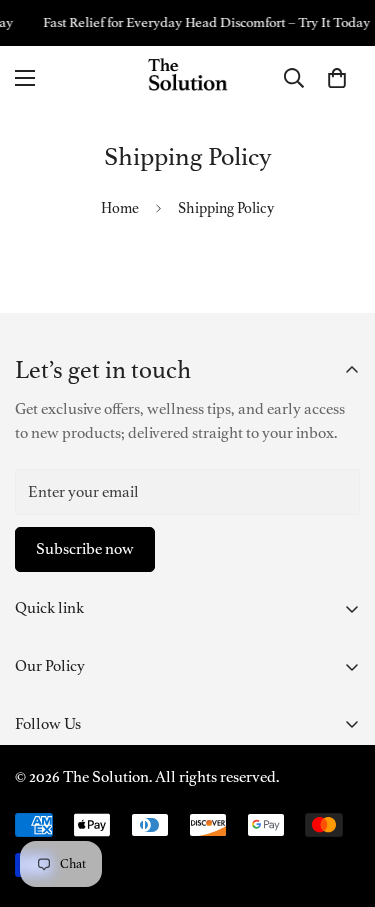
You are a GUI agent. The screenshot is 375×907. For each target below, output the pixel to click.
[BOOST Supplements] (188, 78)
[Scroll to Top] (339, 801)
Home (120, 208)
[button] (337, 78)
